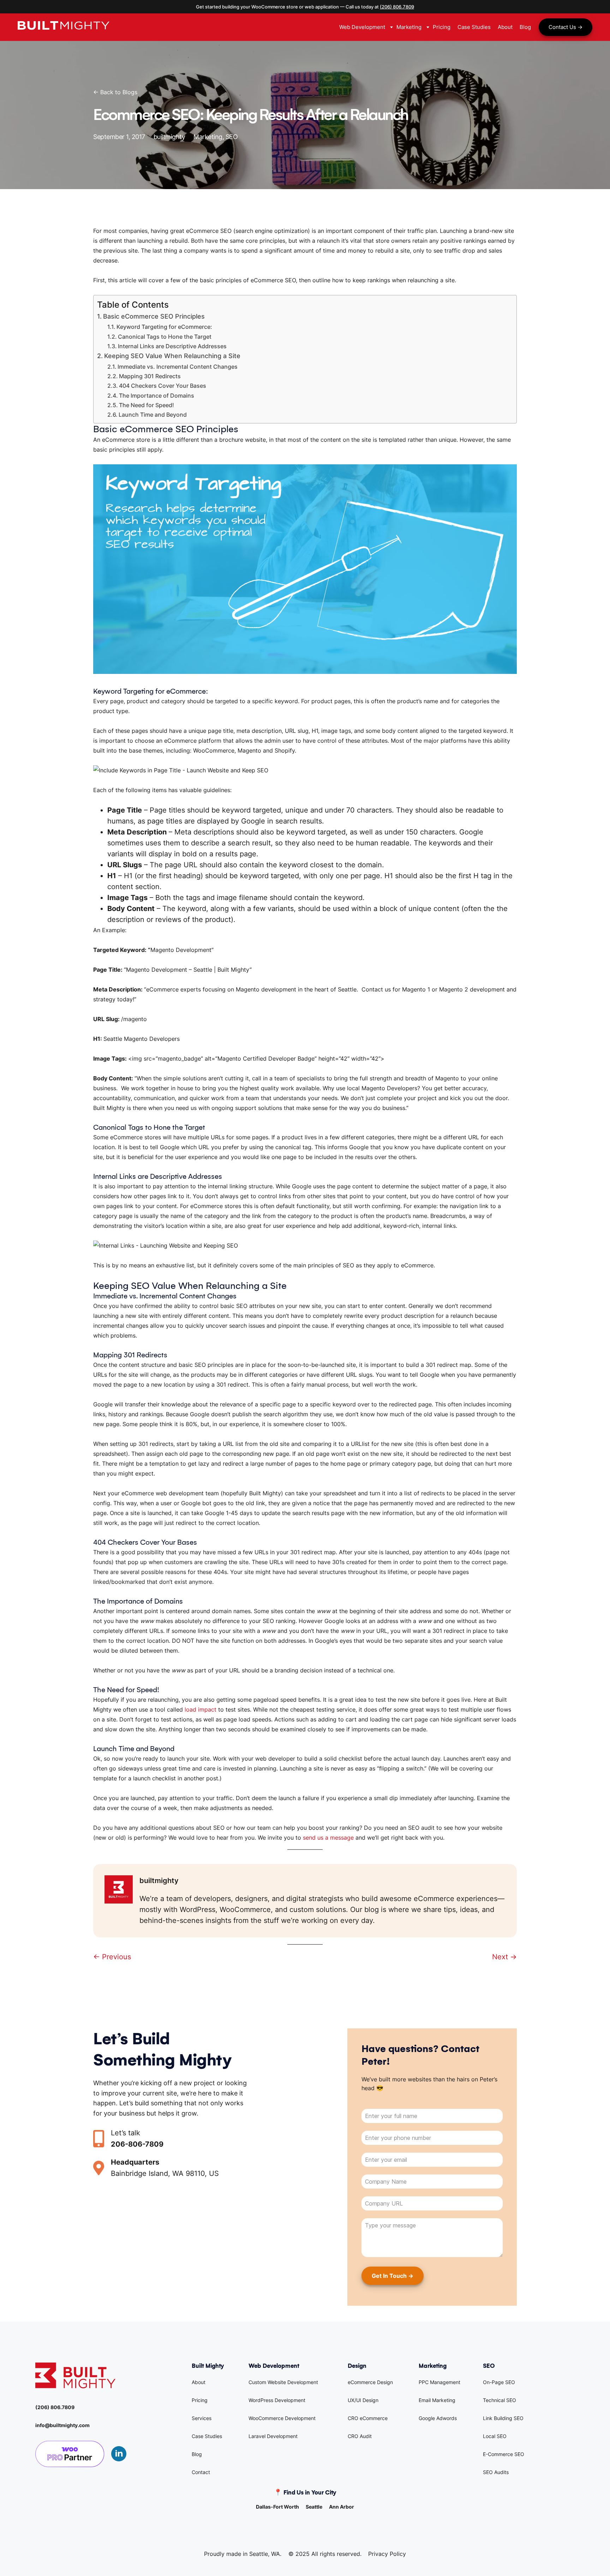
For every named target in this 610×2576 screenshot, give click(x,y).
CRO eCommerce (368, 2418)
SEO (232, 137)
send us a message (328, 1838)
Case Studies (207, 2436)
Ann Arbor (342, 2507)
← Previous (112, 1957)
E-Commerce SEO (504, 2454)
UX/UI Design (363, 2400)
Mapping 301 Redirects (150, 376)
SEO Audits (496, 2472)
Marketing (208, 137)
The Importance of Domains (157, 396)
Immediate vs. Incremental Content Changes (178, 367)
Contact (201, 2472)
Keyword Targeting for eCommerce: (164, 327)
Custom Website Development (283, 2382)
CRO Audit (360, 2436)
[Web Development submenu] (391, 27)
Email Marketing (437, 2400)
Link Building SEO (503, 2418)
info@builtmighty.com (62, 2425)
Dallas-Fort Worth (277, 2507)
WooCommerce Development (282, 2418)
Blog (197, 2454)
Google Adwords (438, 2418)
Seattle (314, 2507)
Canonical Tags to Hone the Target (165, 337)
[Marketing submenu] (427, 27)
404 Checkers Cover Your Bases (163, 386)
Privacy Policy (387, 2554)
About (199, 2382)
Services (202, 2418)
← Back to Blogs (115, 92)
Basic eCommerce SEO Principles (154, 316)
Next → (504, 1957)
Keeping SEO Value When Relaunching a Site (172, 356)
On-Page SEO (499, 2382)
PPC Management (439, 2382)
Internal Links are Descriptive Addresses (172, 346)
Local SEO (495, 2436)
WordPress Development (277, 2400)
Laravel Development (273, 2436)
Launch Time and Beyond (153, 415)
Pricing (200, 2400)
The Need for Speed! (146, 405)
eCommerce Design (370, 2382)
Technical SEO (500, 2400)
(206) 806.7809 (397, 7)
